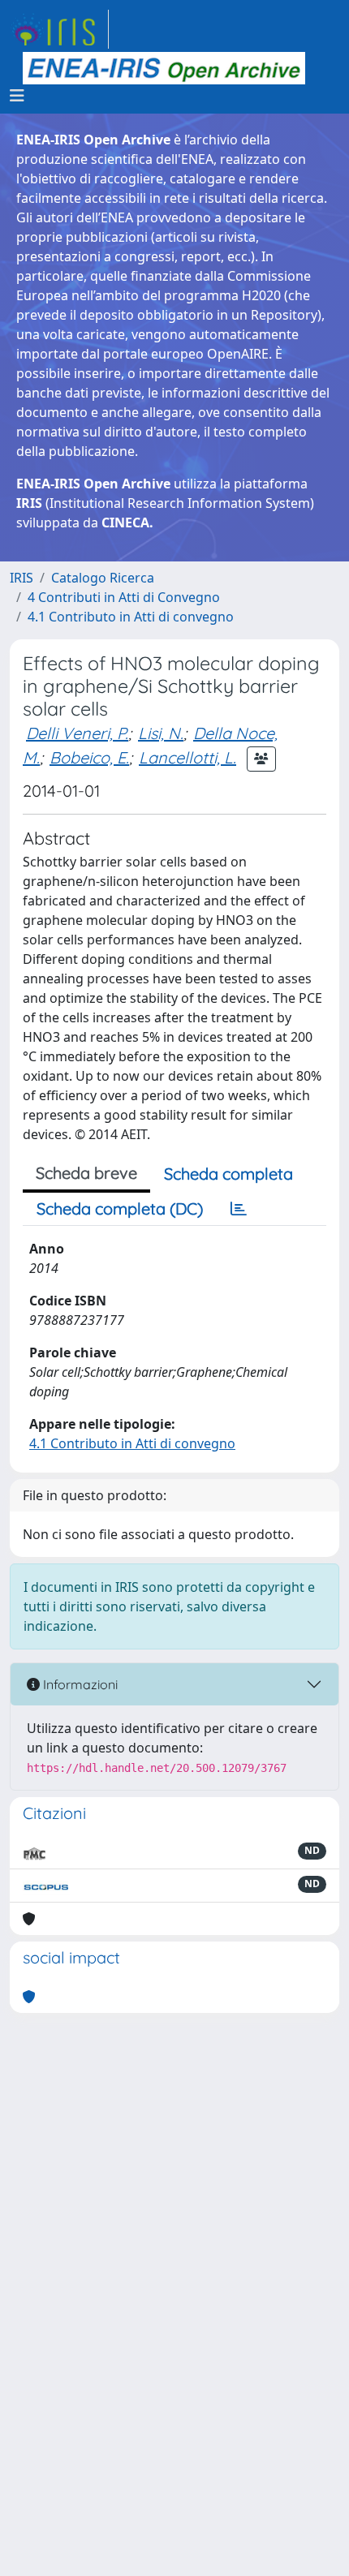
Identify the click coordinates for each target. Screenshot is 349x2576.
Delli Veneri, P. (77, 733)
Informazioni (79, 1684)
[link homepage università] (164, 68)
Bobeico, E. (89, 757)
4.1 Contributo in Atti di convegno (131, 617)
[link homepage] (59, 29)
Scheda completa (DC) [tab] (120, 1208)
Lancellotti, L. (187, 757)
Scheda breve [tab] (86, 1173)
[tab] (239, 1209)
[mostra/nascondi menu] (17, 96)
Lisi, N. (161, 733)
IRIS (22, 578)
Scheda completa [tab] (228, 1174)
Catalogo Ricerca (103, 578)
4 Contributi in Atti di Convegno (124, 597)
